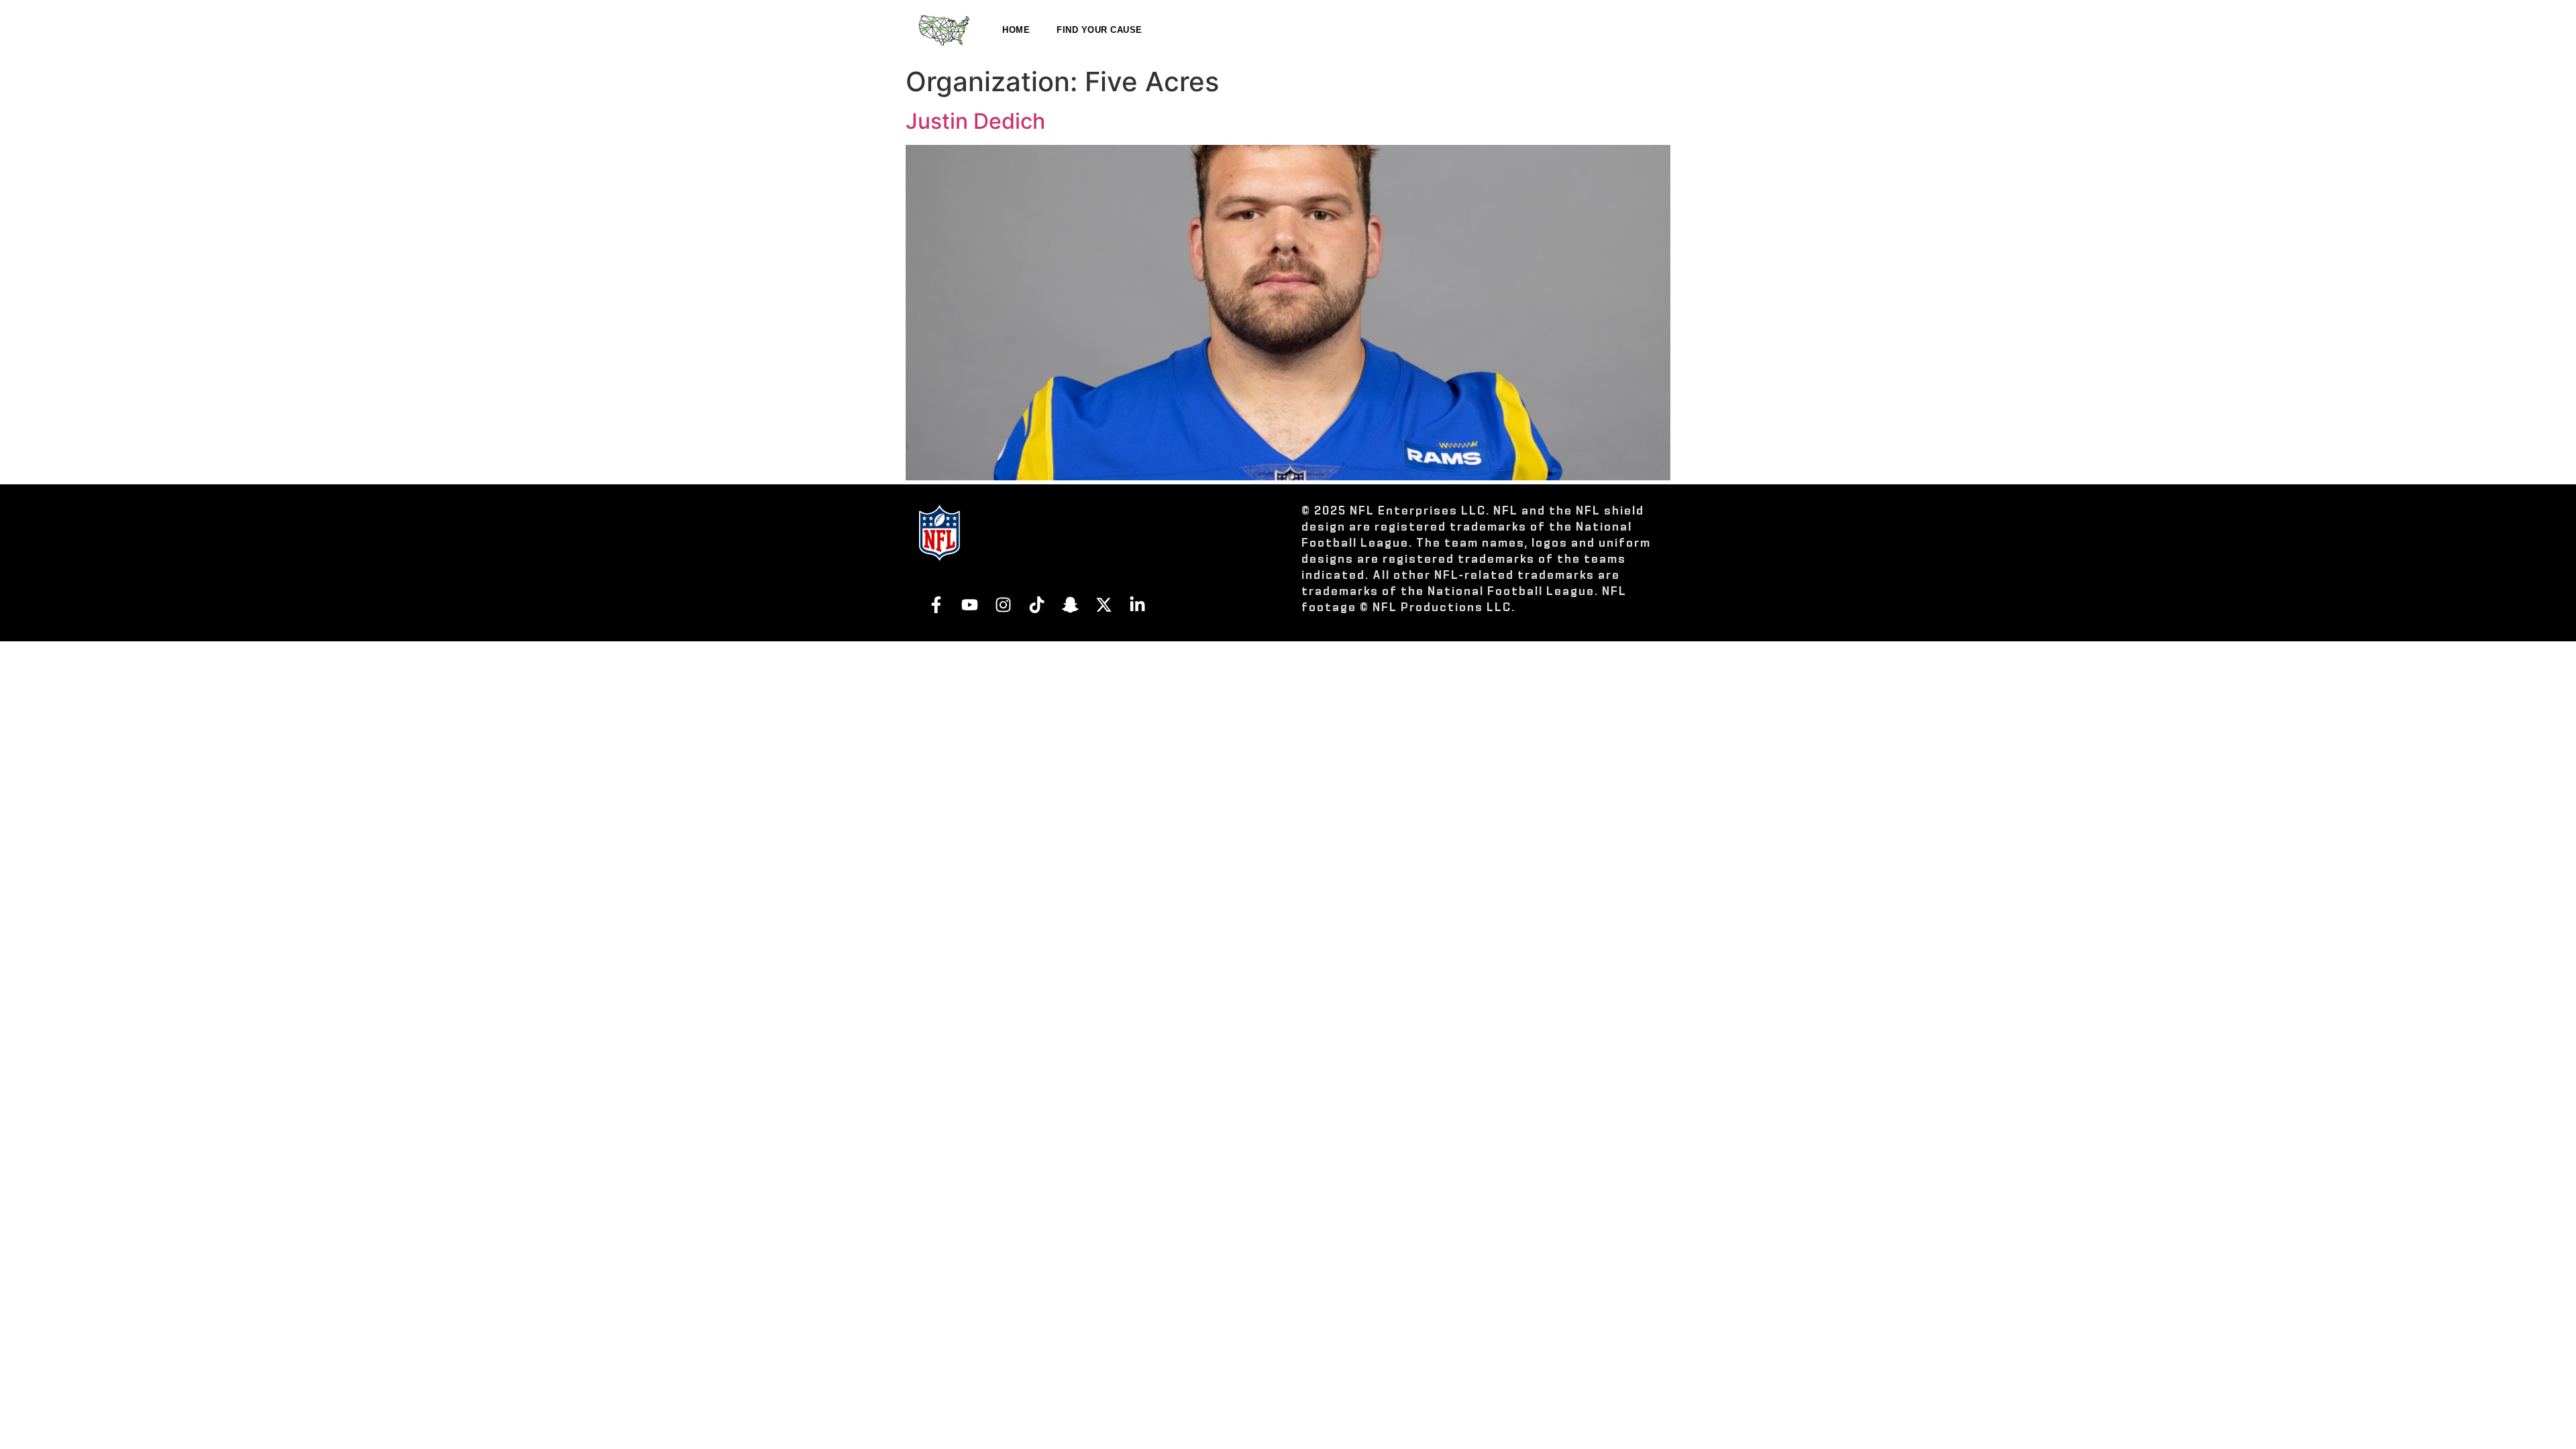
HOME (1016, 30)
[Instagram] (1003, 604)
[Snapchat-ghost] (1070, 604)
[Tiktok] (1036, 604)
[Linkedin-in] (1137, 604)
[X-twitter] (1104, 604)
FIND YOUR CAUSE (1099, 30)
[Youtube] (969, 604)
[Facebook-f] (936, 604)
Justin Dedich (975, 121)
